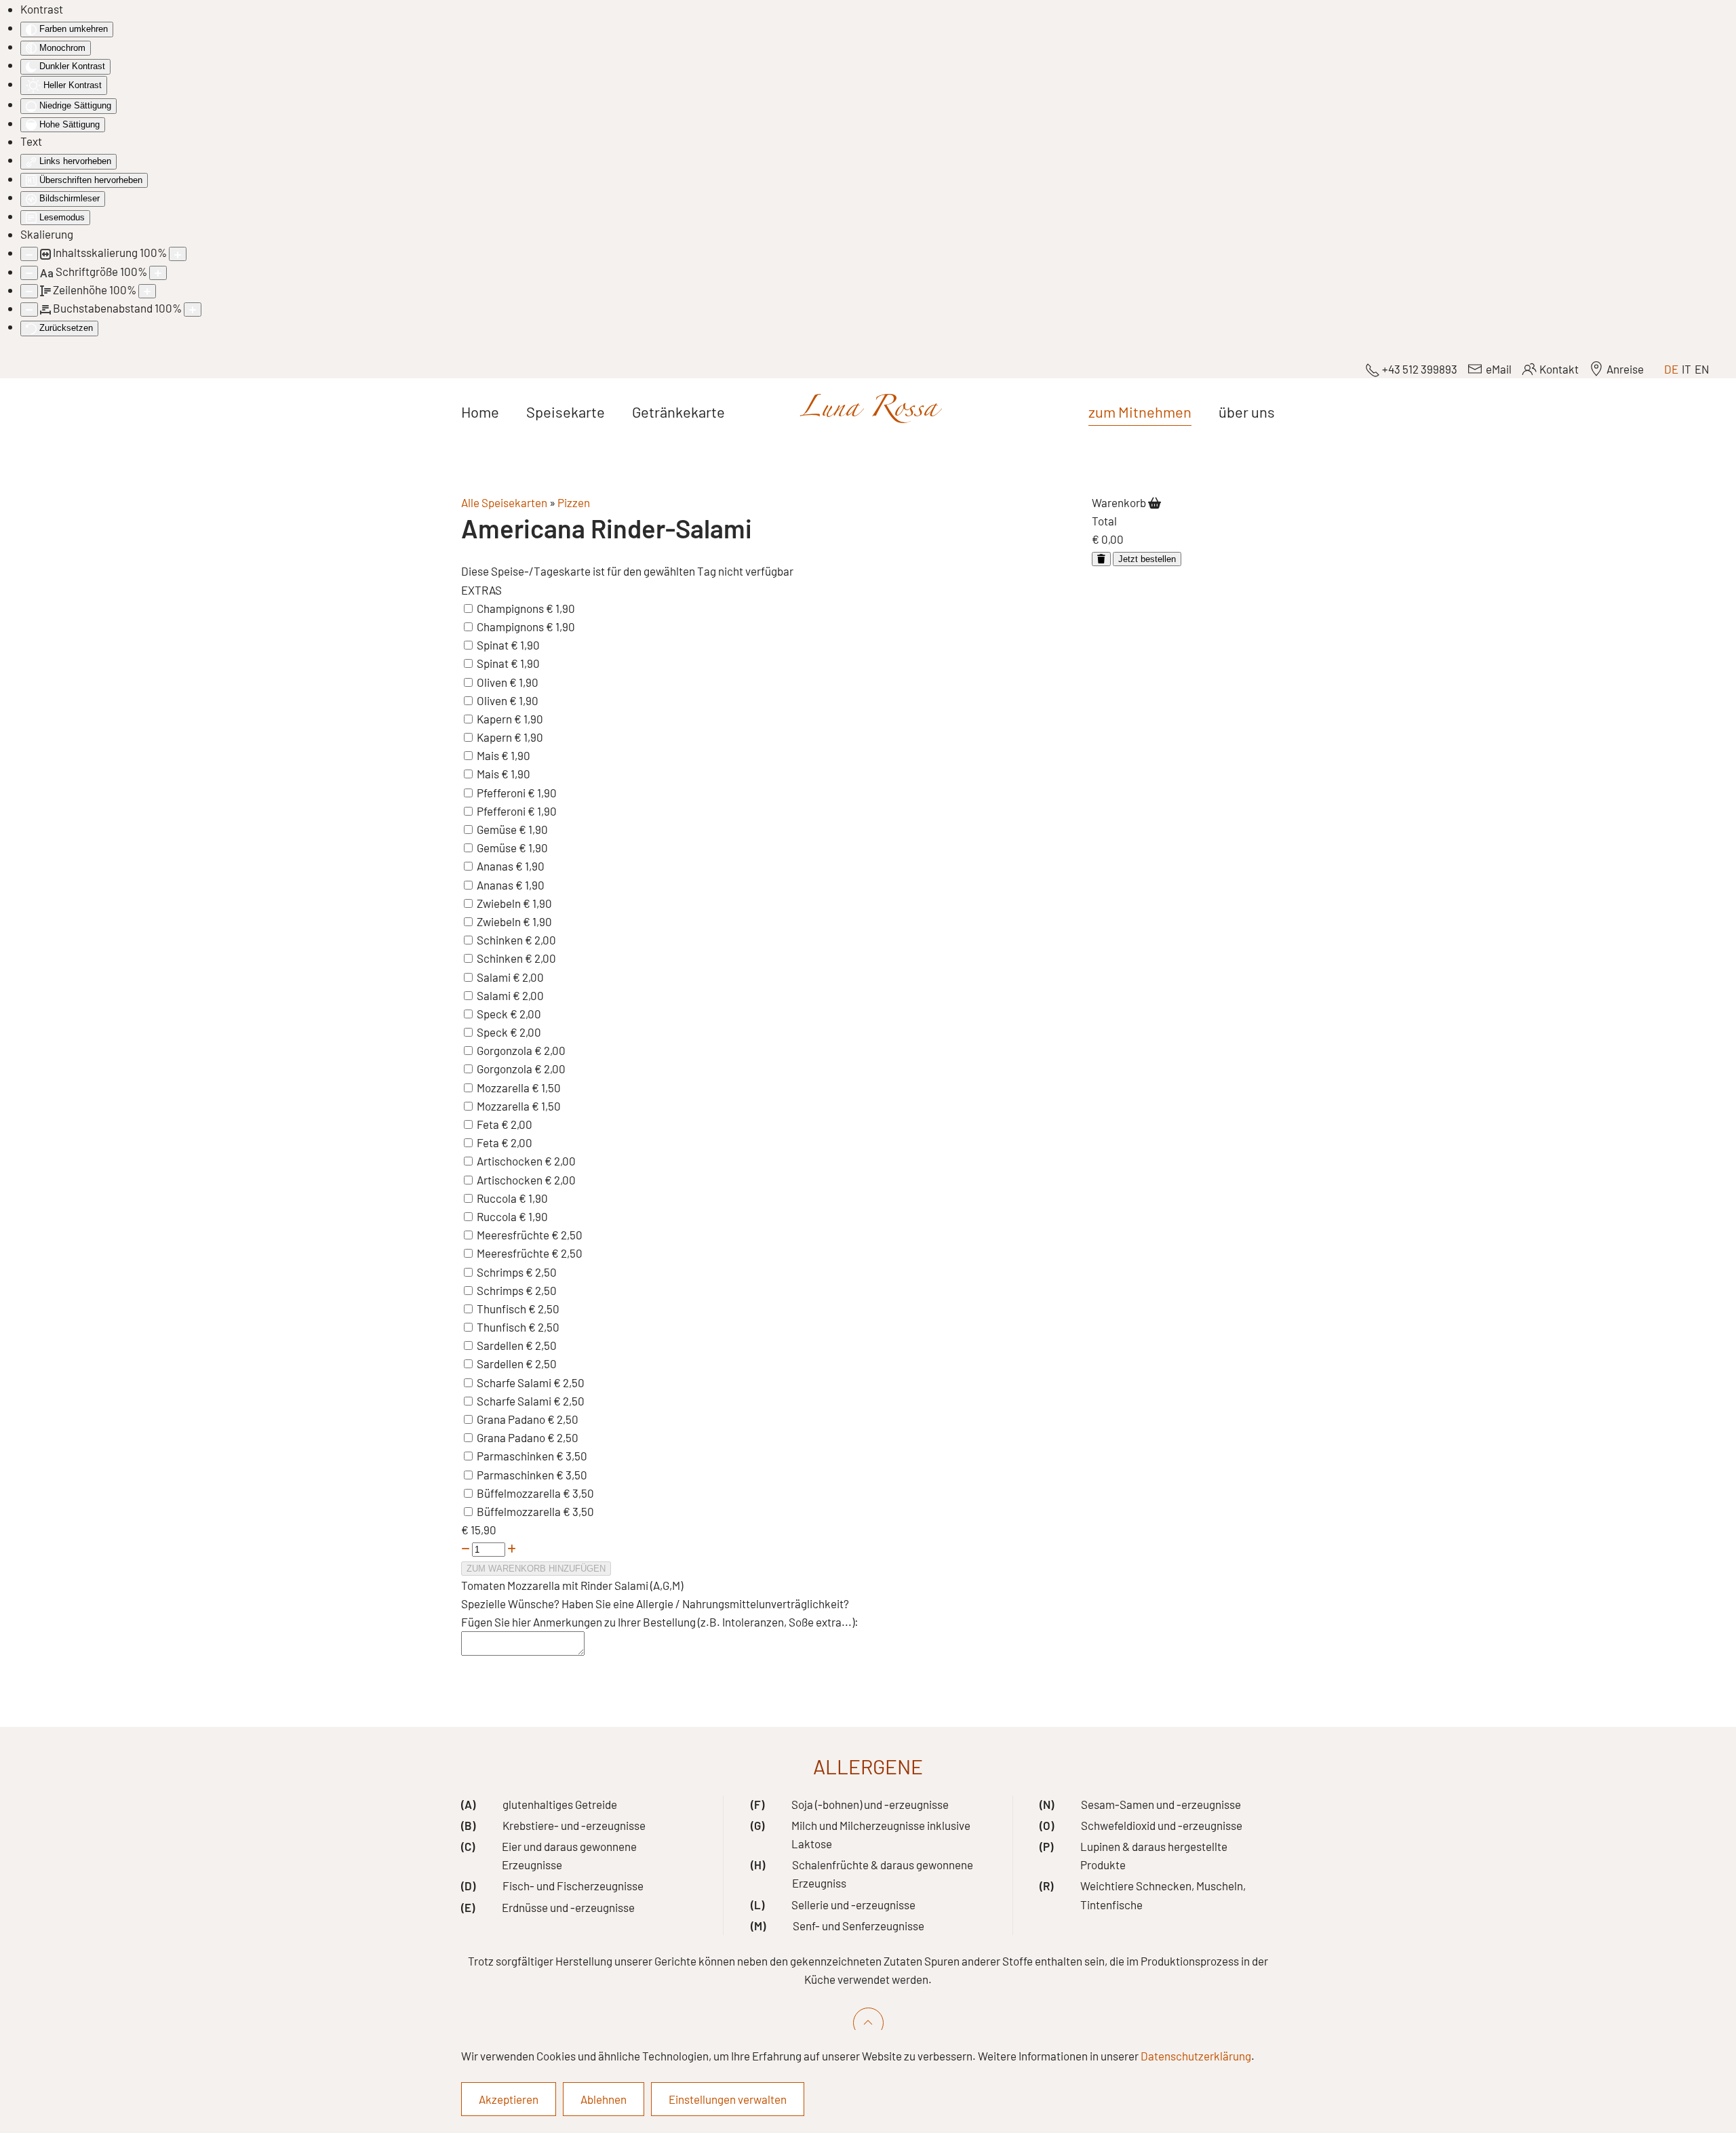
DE (1671, 369)
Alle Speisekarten (504, 502)
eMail (1498, 369)
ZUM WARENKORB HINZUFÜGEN (536, 1569)
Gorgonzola (506, 1050)
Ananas (496, 866)
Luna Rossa (868, 412)
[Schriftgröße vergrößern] (158, 273)
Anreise (1625, 369)
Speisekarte (566, 412)
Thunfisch (502, 1309)
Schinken (501, 940)
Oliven (493, 682)
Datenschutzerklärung (1196, 2056)
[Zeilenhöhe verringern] (29, 291)
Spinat (494, 645)
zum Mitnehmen (1140, 412)
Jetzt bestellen (1147, 559)
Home (480, 412)
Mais (489, 755)
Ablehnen (604, 2099)
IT (1686, 369)
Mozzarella (504, 1088)
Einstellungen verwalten (728, 2099)
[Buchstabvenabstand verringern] (29, 310)
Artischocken (511, 1161)
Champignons (511, 608)
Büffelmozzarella (520, 1493)
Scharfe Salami (515, 1382)
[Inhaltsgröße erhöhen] (178, 254)
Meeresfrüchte (514, 1235)
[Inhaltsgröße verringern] (29, 254)
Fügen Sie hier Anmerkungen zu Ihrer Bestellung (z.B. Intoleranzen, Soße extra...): (660, 1622)
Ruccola (498, 1198)
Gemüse (498, 829)
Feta (489, 1124)
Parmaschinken (516, 1456)
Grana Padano (512, 1419)
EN (1702, 369)
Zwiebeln (500, 903)
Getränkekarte (678, 412)
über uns (1247, 412)
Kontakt (1559, 369)
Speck (493, 1014)
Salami (495, 977)
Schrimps (501, 1272)
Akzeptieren (509, 2099)
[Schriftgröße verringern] (29, 273)
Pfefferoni (502, 793)
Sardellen (501, 1345)
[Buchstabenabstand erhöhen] (193, 310)
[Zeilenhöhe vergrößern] (147, 291)
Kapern (495, 719)
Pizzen (574, 502)
